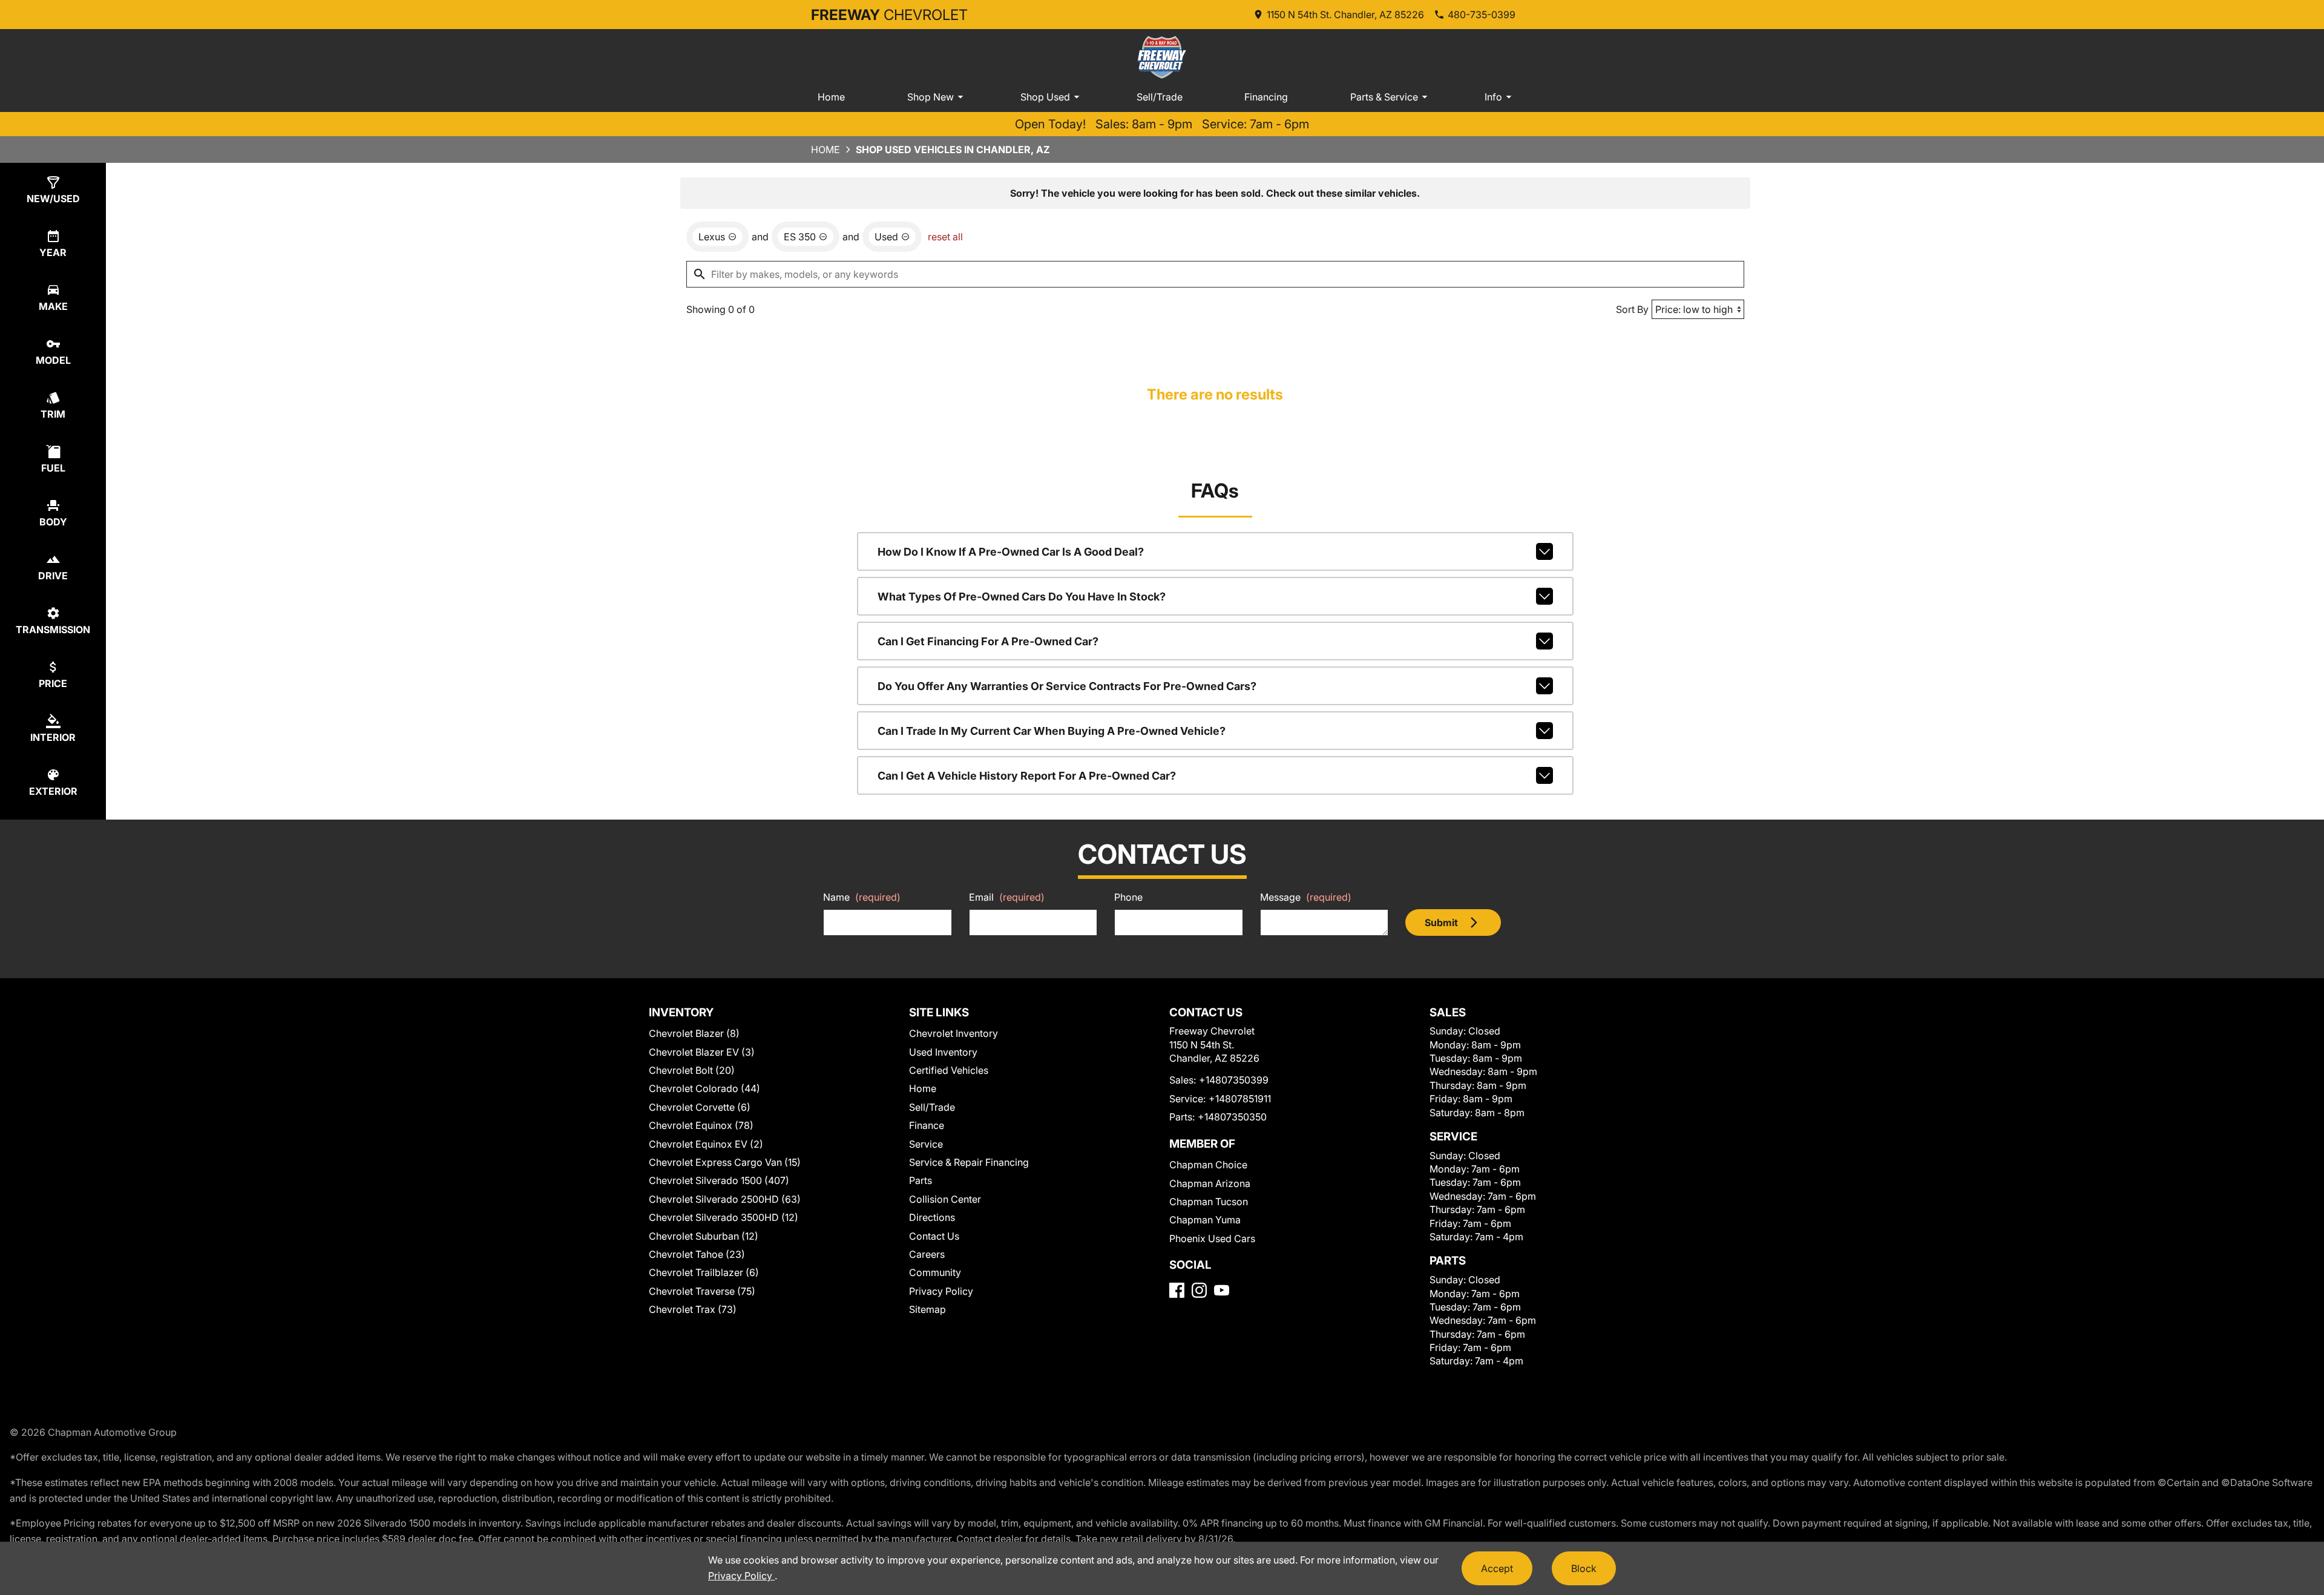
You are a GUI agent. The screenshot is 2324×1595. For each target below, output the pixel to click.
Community (935, 1272)
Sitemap (927, 1309)
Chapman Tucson (1209, 1202)
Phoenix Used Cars (1212, 1238)
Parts (921, 1180)
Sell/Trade (1160, 97)
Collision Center (945, 1199)
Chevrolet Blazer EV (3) (702, 1052)
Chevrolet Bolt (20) (692, 1070)
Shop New (931, 97)
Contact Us (934, 1236)
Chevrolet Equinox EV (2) (706, 1144)
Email (1007, 897)
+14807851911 (1240, 1099)
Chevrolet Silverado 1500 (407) (719, 1180)
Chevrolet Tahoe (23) (697, 1254)
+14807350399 (1234, 1080)
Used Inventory (943, 1052)
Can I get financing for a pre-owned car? (988, 641)
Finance (927, 1125)
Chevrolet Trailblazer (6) (704, 1272)
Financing (1266, 97)
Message (1306, 897)
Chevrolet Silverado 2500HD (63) (725, 1199)
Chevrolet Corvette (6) (700, 1107)
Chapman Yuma (1205, 1220)
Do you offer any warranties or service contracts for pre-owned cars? (1067, 686)
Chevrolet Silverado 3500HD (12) (724, 1217)
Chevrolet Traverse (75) (702, 1291)
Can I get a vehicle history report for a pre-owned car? (1027, 776)
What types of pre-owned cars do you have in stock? (1022, 597)
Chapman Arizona (1210, 1183)
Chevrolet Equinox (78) (701, 1125)
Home (831, 97)
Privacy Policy (941, 1291)
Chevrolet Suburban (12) (704, 1236)
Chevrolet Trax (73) (693, 1309)
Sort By (1632, 309)
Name (862, 897)
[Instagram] (1199, 1290)
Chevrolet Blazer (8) (694, 1033)
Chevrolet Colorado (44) (704, 1088)
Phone (1128, 897)
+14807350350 (1232, 1117)
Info (1493, 97)
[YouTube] (1222, 1290)
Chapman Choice (1208, 1165)
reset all (945, 237)
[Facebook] (1177, 1290)
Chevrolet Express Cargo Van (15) (725, 1162)
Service (926, 1144)
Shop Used (1045, 97)
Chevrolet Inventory (954, 1033)
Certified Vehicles (949, 1070)
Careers (927, 1254)
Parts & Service (1384, 97)
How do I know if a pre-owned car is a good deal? (1011, 552)
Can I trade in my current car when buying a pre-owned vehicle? (1052, 731)
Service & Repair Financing (969, 1162)
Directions (932, 1217)
